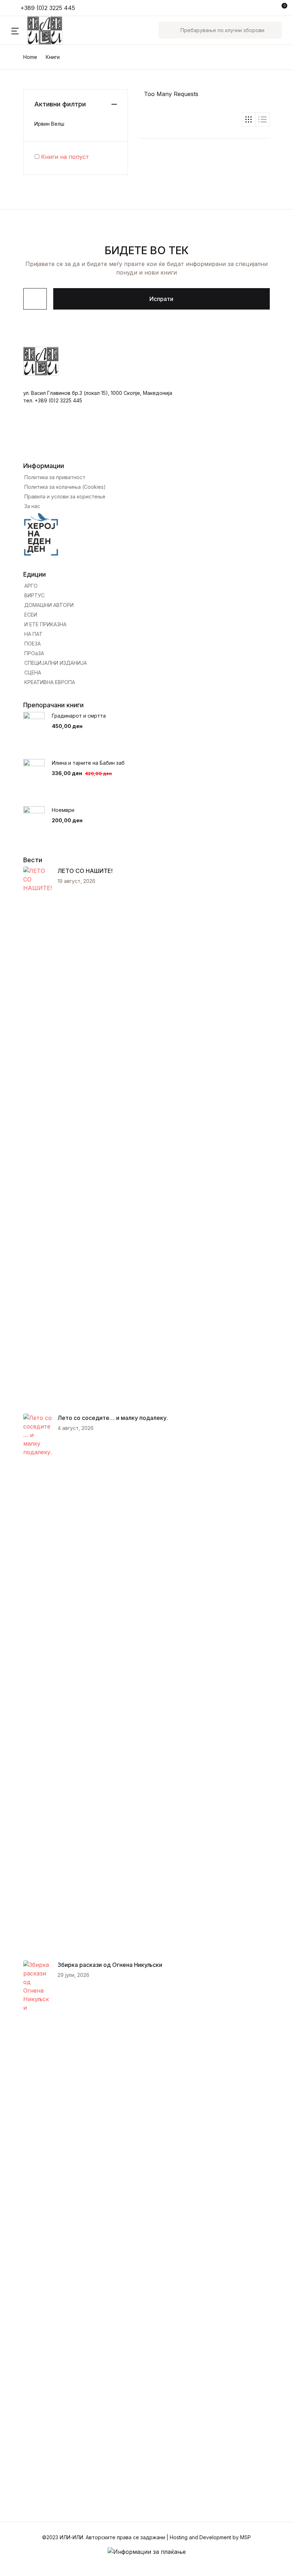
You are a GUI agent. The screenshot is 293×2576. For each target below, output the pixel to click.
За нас (20, 117)
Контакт (23, 136)
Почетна (23, 43)
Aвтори (22, 80)
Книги (19, 62)
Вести (19, 99)
